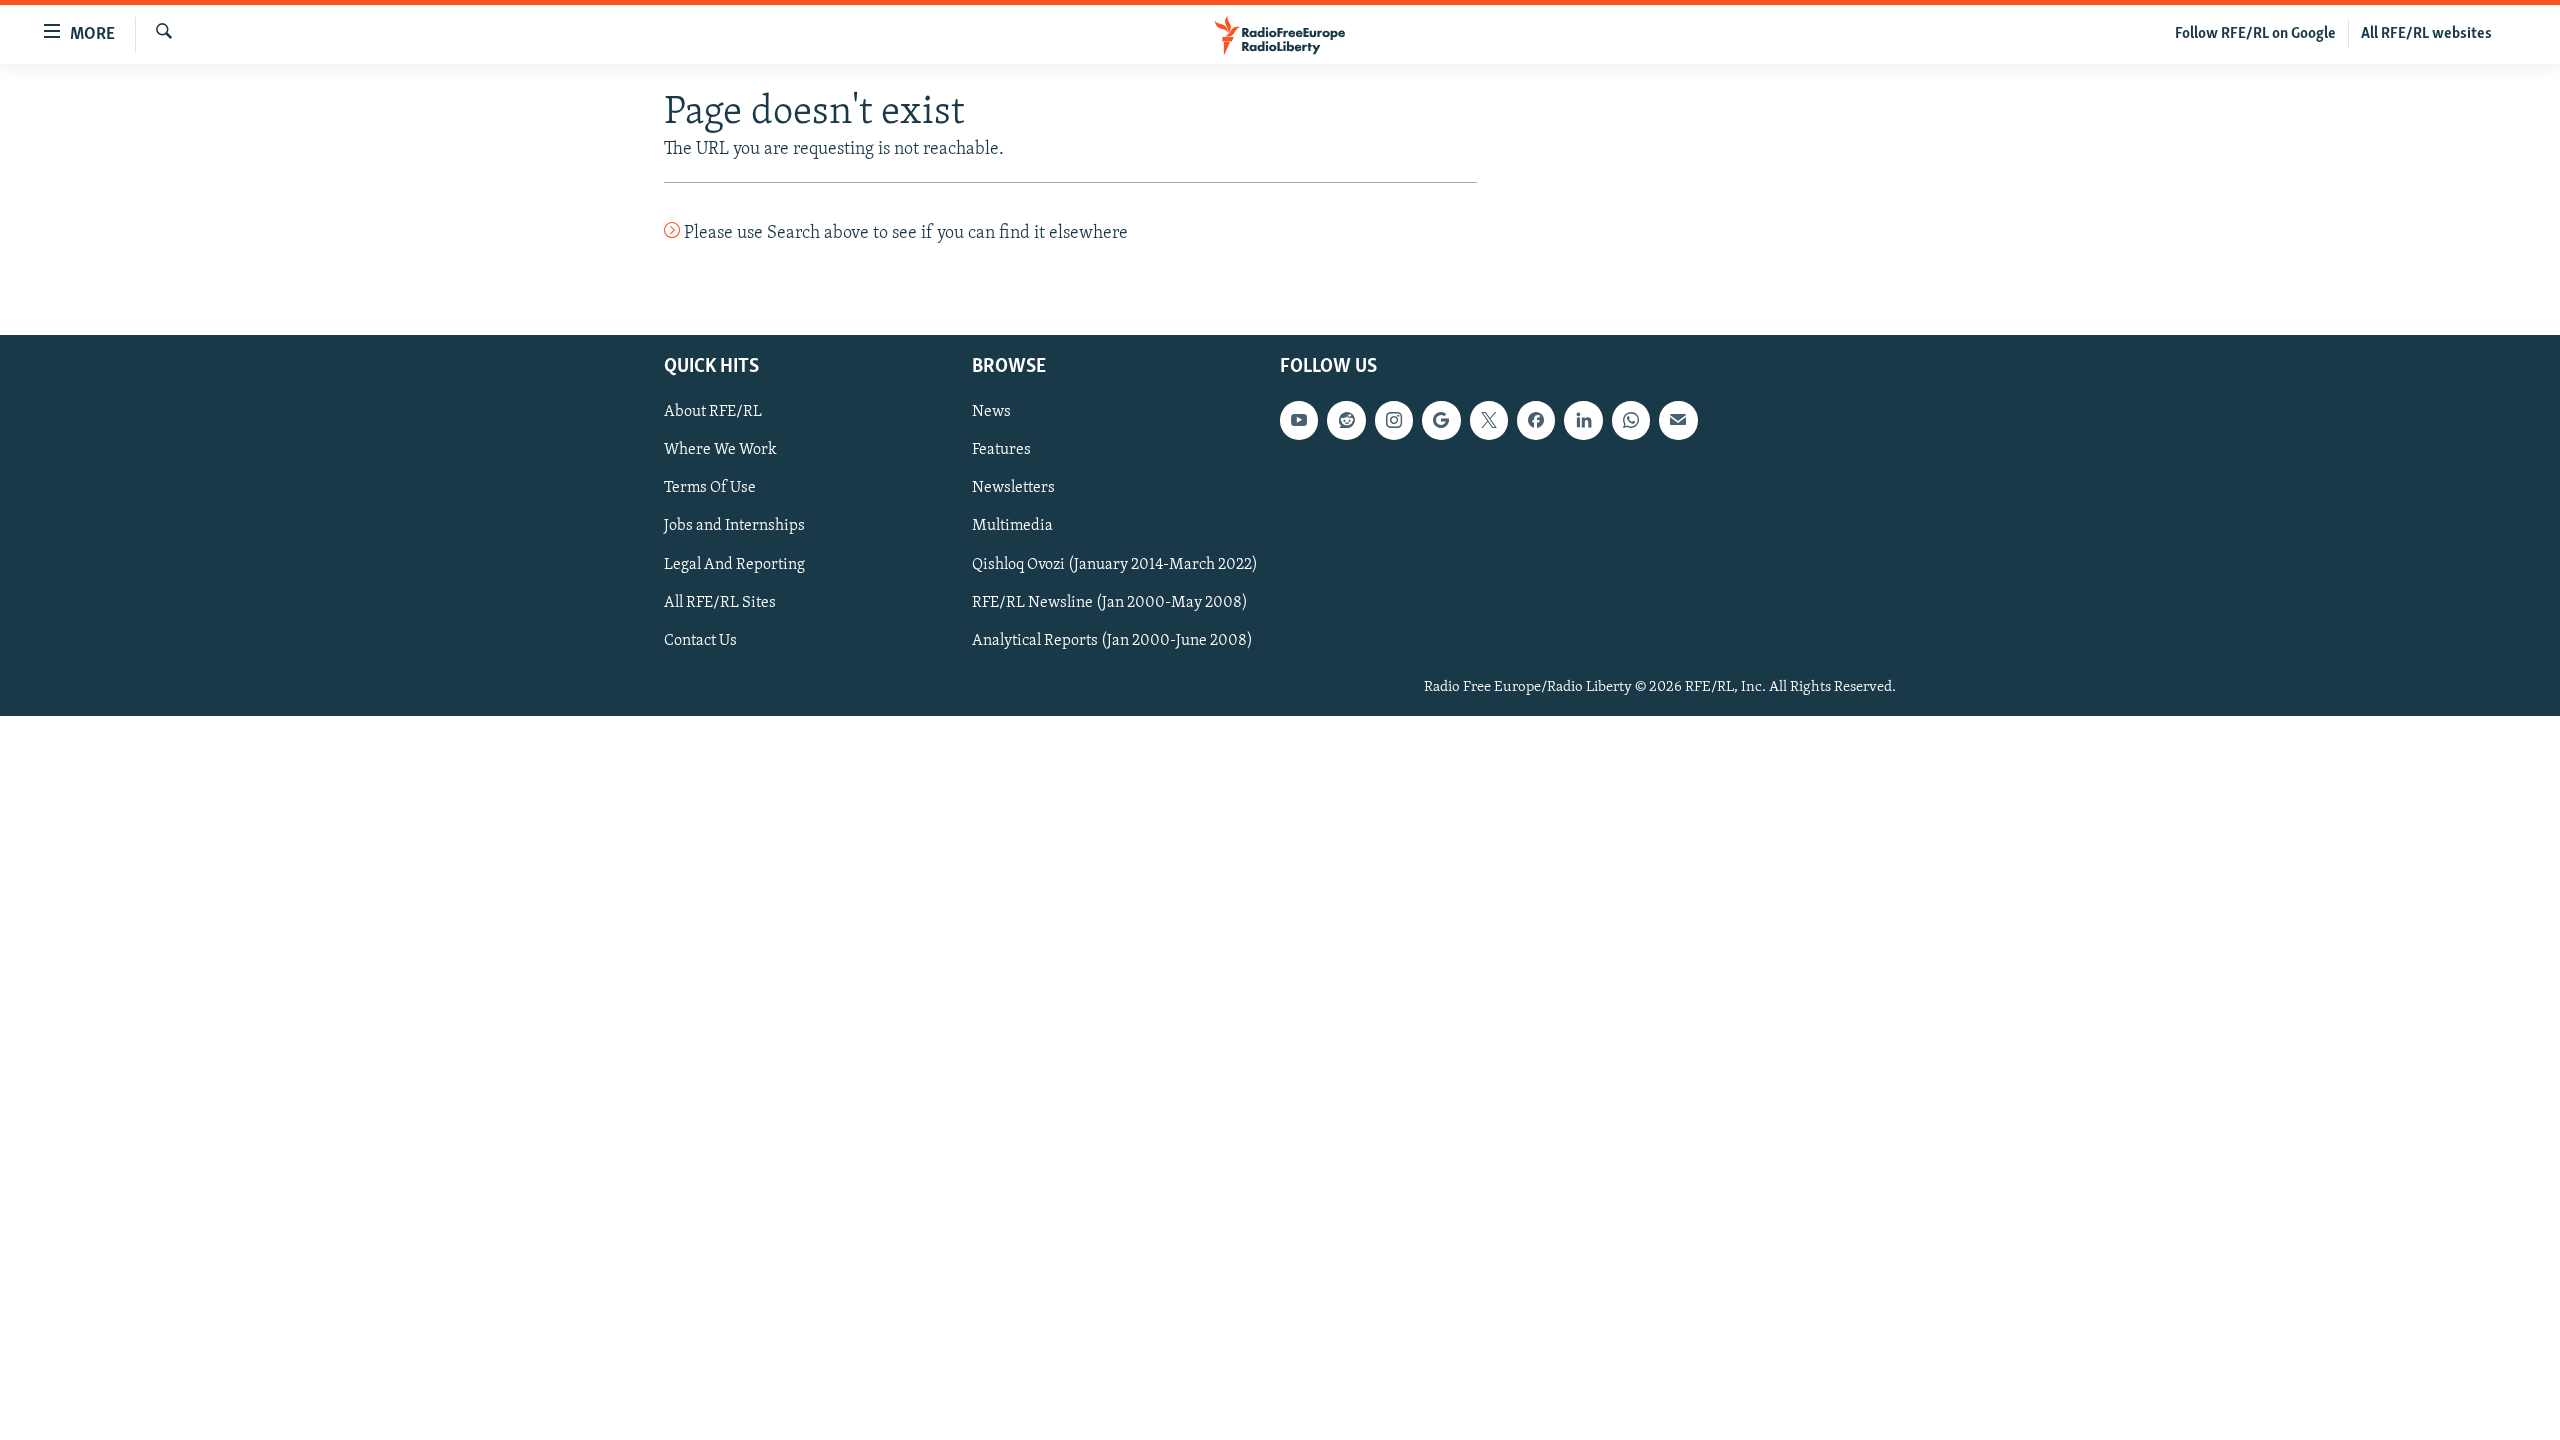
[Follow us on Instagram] (1394, 420)
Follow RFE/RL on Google (2255, 34)
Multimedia (1012, 526)
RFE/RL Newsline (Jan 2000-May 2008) (1110, 602)
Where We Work (720, 450)
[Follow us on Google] (1441, 420)
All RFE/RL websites (2426, 34)
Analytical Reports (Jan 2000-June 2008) (1112, 640)
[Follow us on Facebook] (1536, 420)
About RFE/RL (713, 412)
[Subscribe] (1678, 420)
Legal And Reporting (734, 564)
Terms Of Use (710, 488)
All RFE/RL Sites (720, 602)
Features (1001, 450)
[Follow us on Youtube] (1299, 420)
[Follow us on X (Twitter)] (1489, 420)
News (991, 412)
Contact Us (700, 640)
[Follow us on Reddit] (1346, 420)
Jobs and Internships (734, 526)
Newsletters (1013, 488)
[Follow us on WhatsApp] (1631, 420)
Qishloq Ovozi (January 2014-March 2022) (1115, 564)
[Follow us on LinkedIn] (1583, 420)
